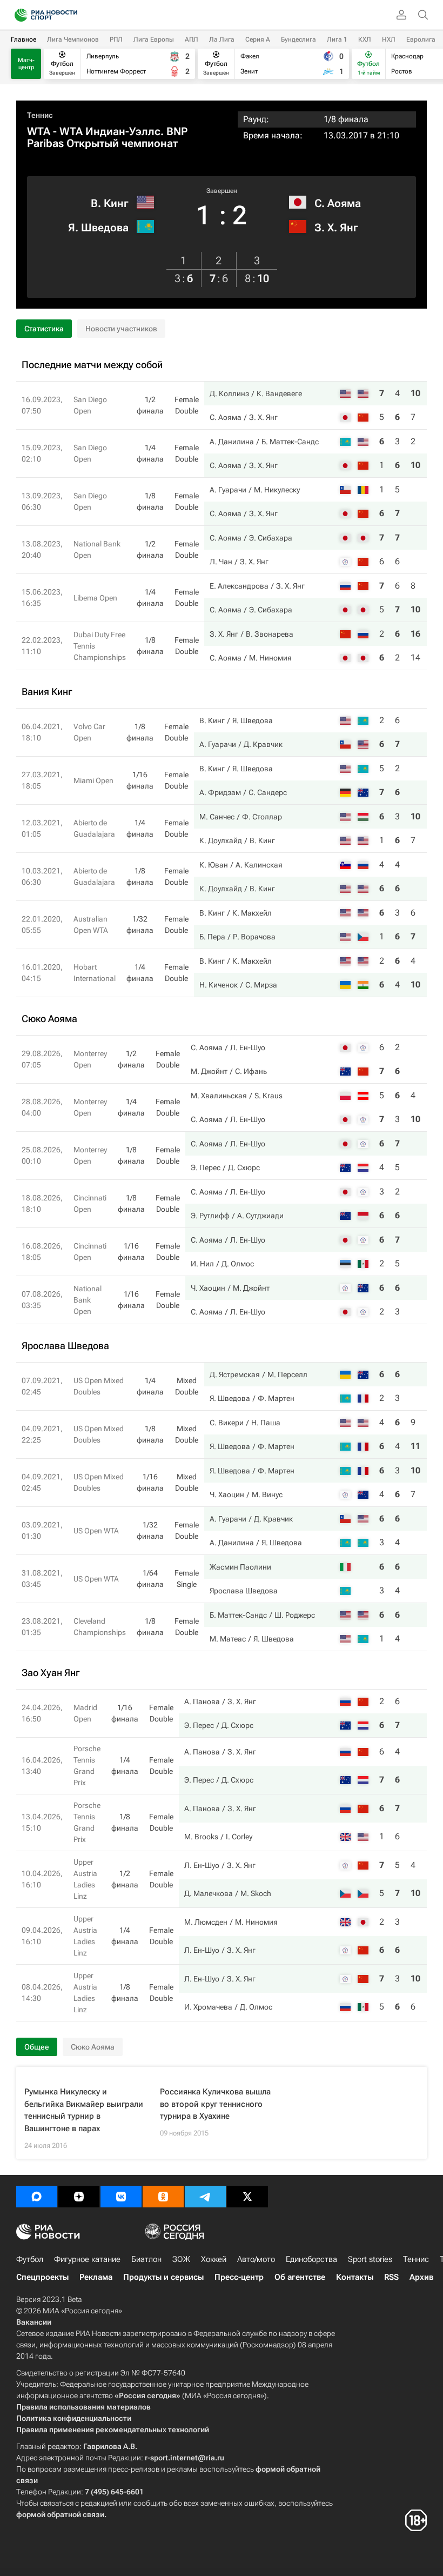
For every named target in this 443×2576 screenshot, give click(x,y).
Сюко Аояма (93, 2047)
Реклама (96, 2277)
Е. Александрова (239, 586)
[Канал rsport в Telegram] (205, 2197)
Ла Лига (222, 39)
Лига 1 (337, 39)
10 (415, 393)
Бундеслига (298, 39)
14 (415, 658)
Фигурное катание (87, 2259)
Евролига (421, 39)
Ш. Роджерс (295, 1615)
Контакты (355, 2277)
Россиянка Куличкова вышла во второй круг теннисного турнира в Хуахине (215, 2104)
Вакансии (34, 2322)
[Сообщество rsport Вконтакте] (121, 2197)
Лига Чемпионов (73, 39)
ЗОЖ (181, 2259)
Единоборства (311, 2259)
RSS (391, 2277)
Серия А (258, 39)
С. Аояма (338, 203)
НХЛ (389, 39)
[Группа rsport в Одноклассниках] (163, 2197)
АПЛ (192, 39)
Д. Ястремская (235, 1374)
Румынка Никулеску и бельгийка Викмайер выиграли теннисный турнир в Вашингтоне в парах (84, 2110)
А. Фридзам (220, 792)
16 (415, 634)
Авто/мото (256, 2259)
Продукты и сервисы (163, 2277)
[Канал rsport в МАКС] (37, 2197)
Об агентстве (300, 2277)
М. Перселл (287, 1374)
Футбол (30, 2259)
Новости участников (121, 329)
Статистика (44, 329)
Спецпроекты (42, 2277)
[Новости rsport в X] (247, 2197)
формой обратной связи (60, 2514)
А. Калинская (259, 865)
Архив (421, 2277)
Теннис (40, 115)
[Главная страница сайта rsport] (70, 15)
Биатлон (146, 2259)
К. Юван (214, 865)
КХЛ (365, 39)
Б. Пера (212, 937)
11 (415, 1446)
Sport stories (370, 2259)
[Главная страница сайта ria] (18, 15)
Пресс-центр (239, 2277)
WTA (39, 131)
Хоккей (214, 2259)
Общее (37, 2047)
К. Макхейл (252, 913)
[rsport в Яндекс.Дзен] (79, 2197)
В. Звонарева (270, 634)
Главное (24, 39)
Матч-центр (26, 64)
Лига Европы (154, 39)
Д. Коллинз (229, 393)
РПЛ (116, 39)
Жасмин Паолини (240, 1567)
